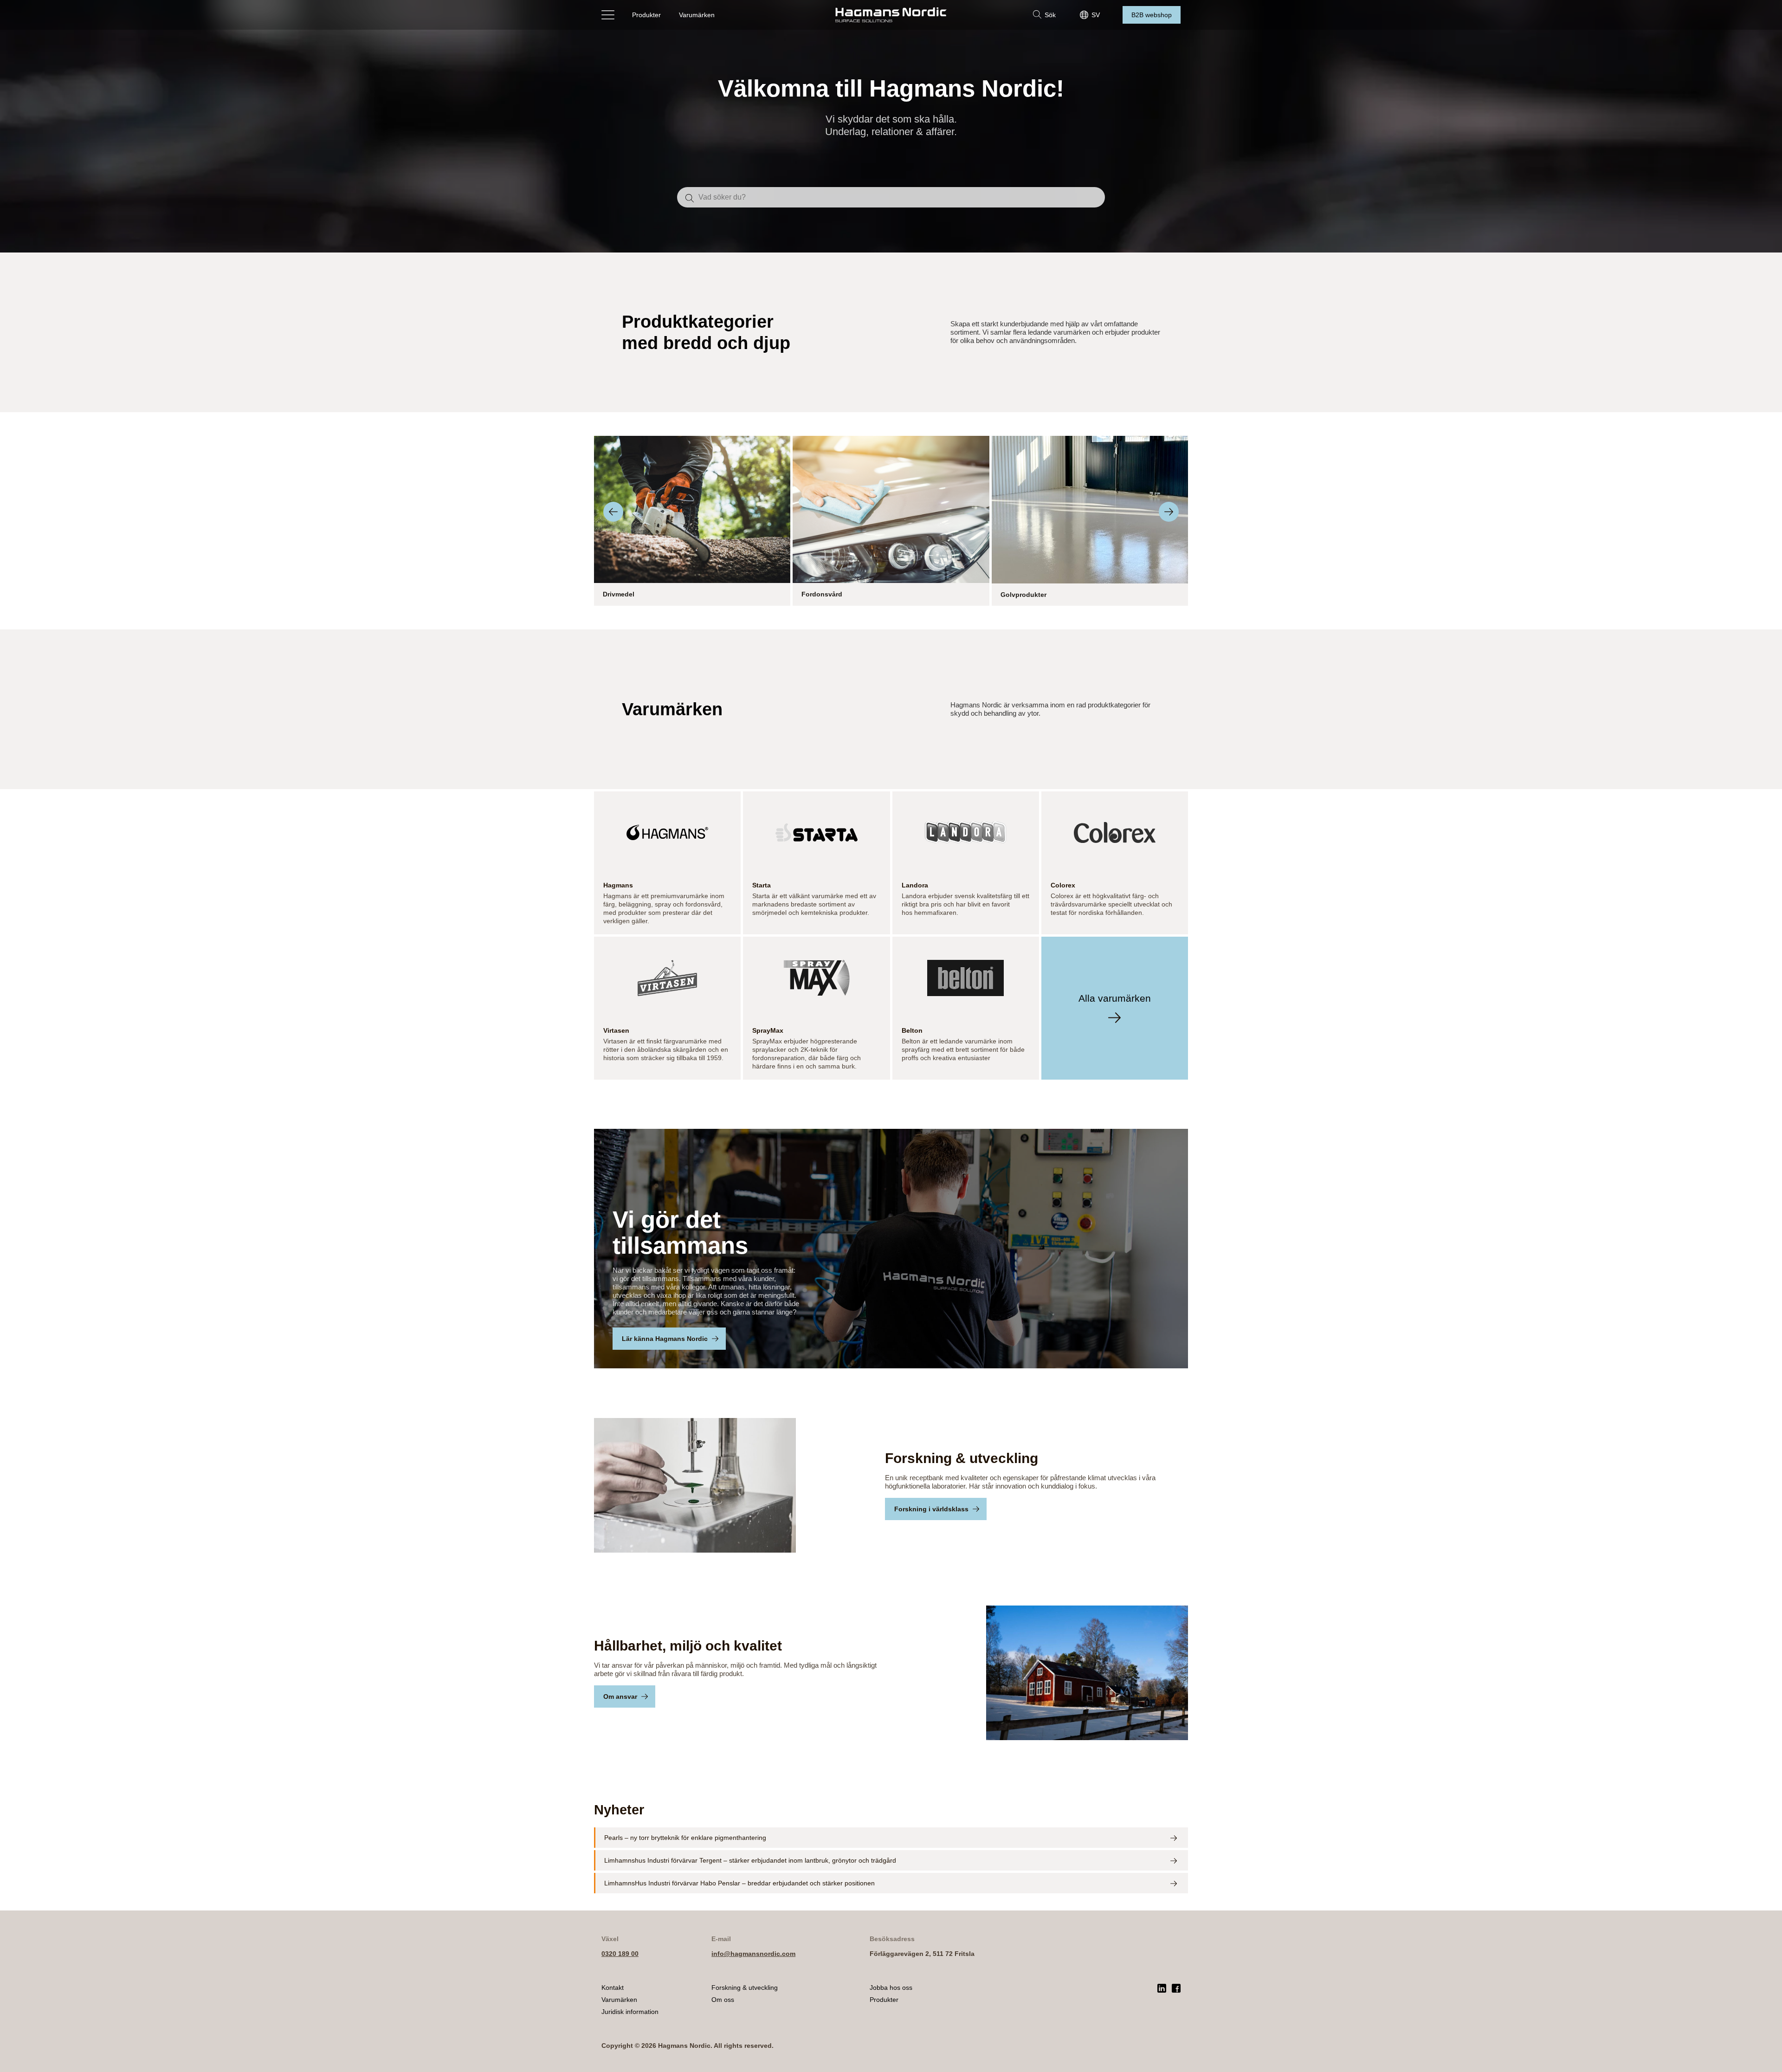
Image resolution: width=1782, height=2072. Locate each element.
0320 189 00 (620, 1954)
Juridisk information (630, 2012)
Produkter (646, 15)
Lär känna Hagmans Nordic (665, 1339)
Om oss (723, 2000)
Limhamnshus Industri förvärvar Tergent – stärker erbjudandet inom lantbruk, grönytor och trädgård (750, 1860)
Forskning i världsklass (931, 1509)
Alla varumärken (1115, 998)
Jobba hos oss (891, 1988)
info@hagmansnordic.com (753, 1954)
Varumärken (697, 15)
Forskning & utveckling (745, 1988)
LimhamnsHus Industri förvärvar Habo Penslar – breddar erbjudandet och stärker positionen (739, 1883)
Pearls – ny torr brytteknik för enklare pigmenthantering (685, 1838)
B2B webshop (1152, 15)
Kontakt (613, 1988)
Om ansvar (620, 1696)
